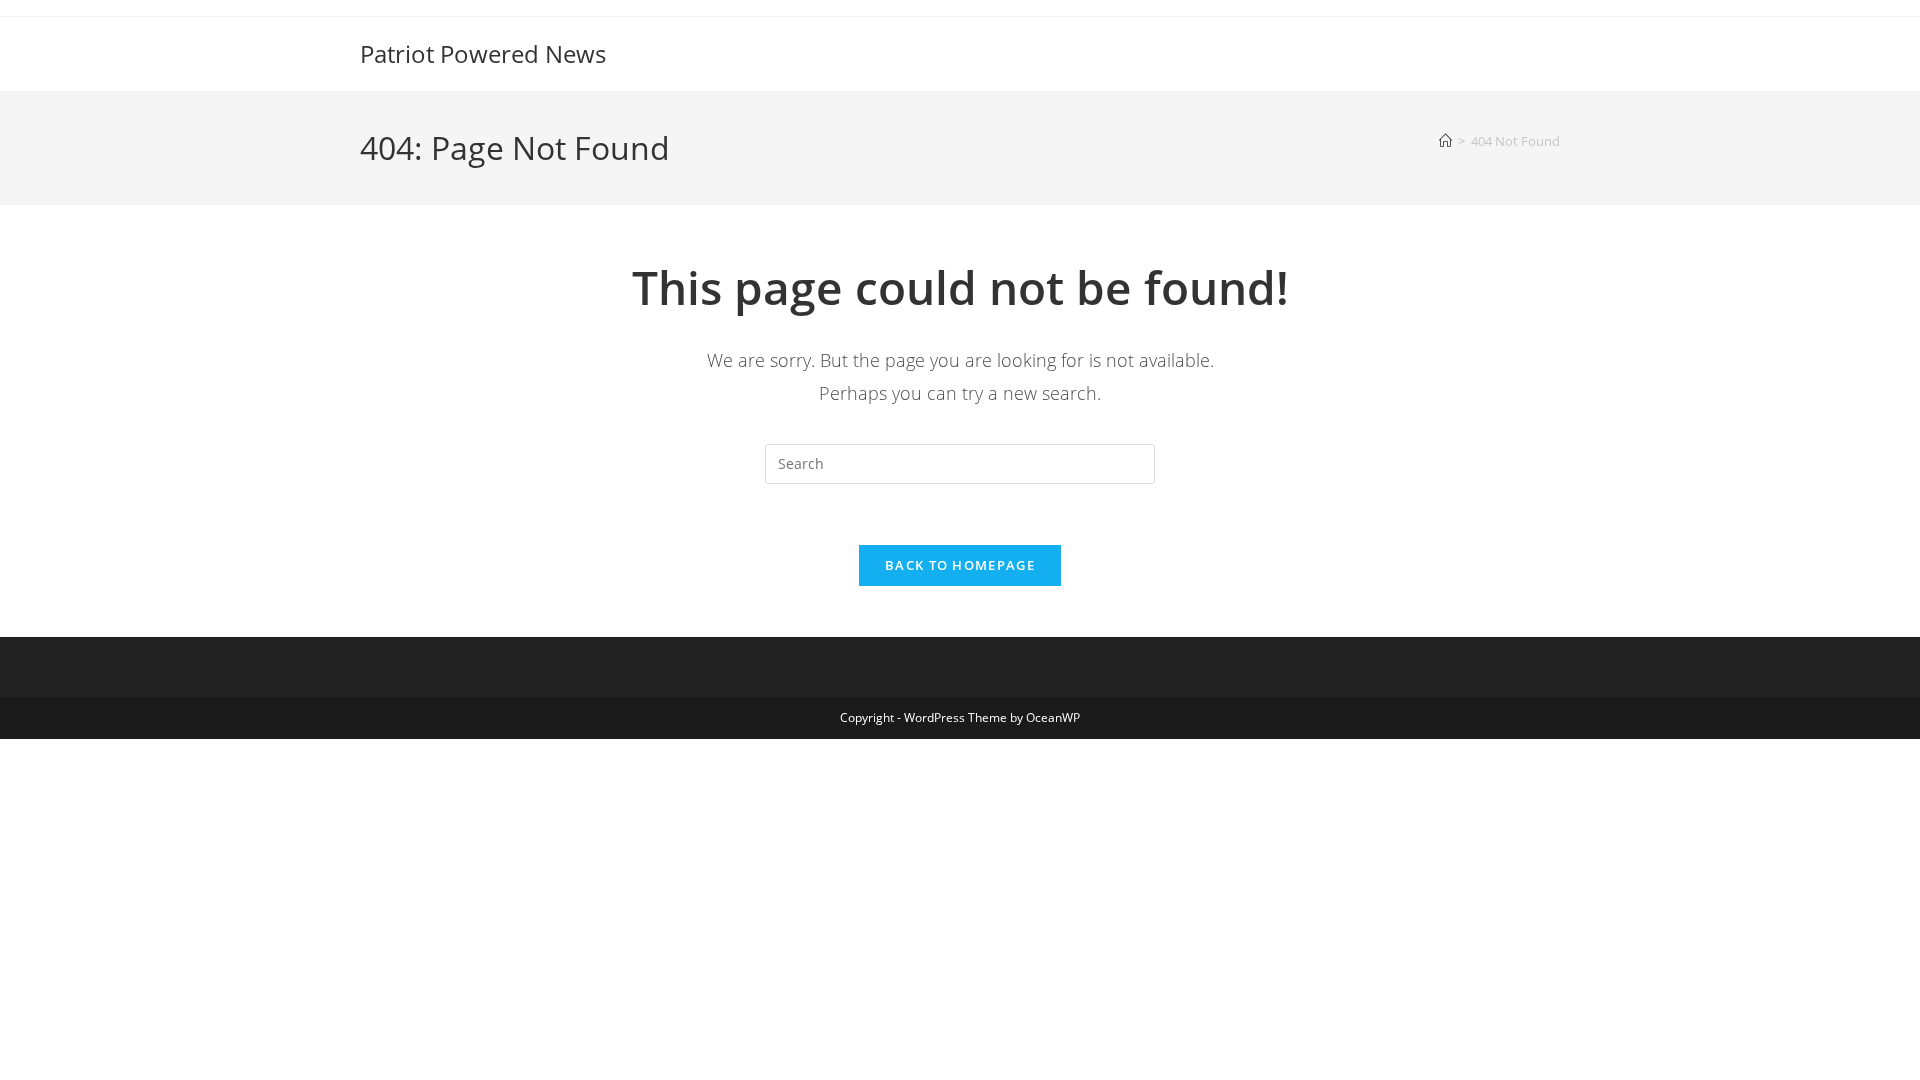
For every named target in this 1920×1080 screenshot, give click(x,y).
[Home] (1445, 141)
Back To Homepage (960, 565)
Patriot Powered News (483, 53)
